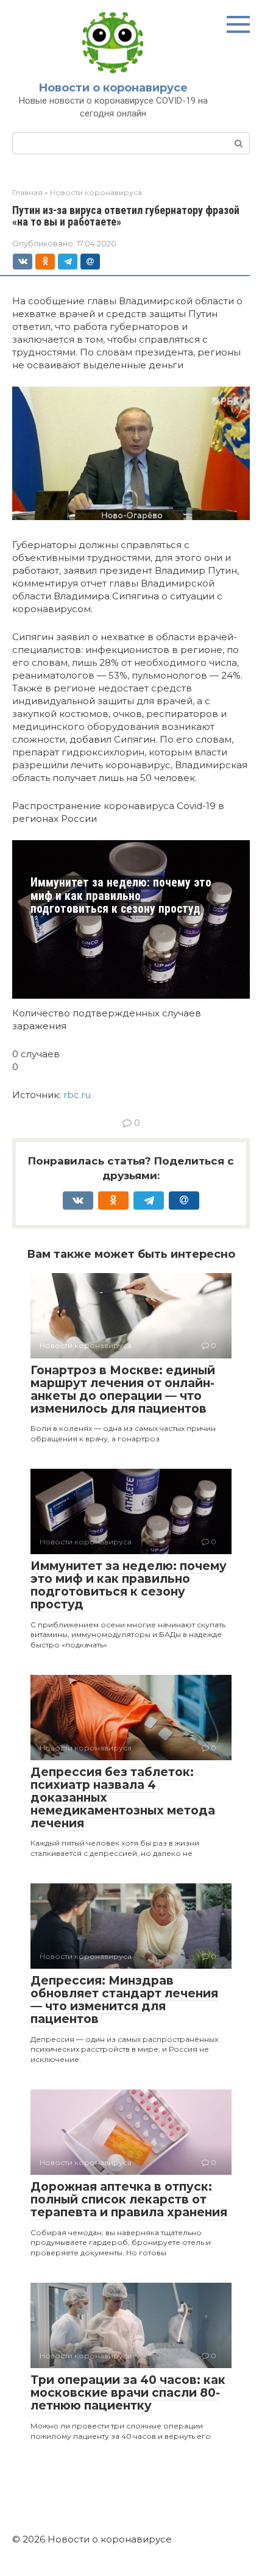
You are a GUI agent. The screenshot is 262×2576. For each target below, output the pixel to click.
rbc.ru (77, 1095)
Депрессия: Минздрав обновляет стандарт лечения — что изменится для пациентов (124, 2000)
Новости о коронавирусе (113, 88)
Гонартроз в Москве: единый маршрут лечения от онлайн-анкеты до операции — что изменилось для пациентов (123, 1390)
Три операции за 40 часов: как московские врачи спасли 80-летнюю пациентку (128, 2393)
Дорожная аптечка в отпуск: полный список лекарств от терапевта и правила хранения (129, 2200)
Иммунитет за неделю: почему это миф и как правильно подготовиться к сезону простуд (121, 896)
